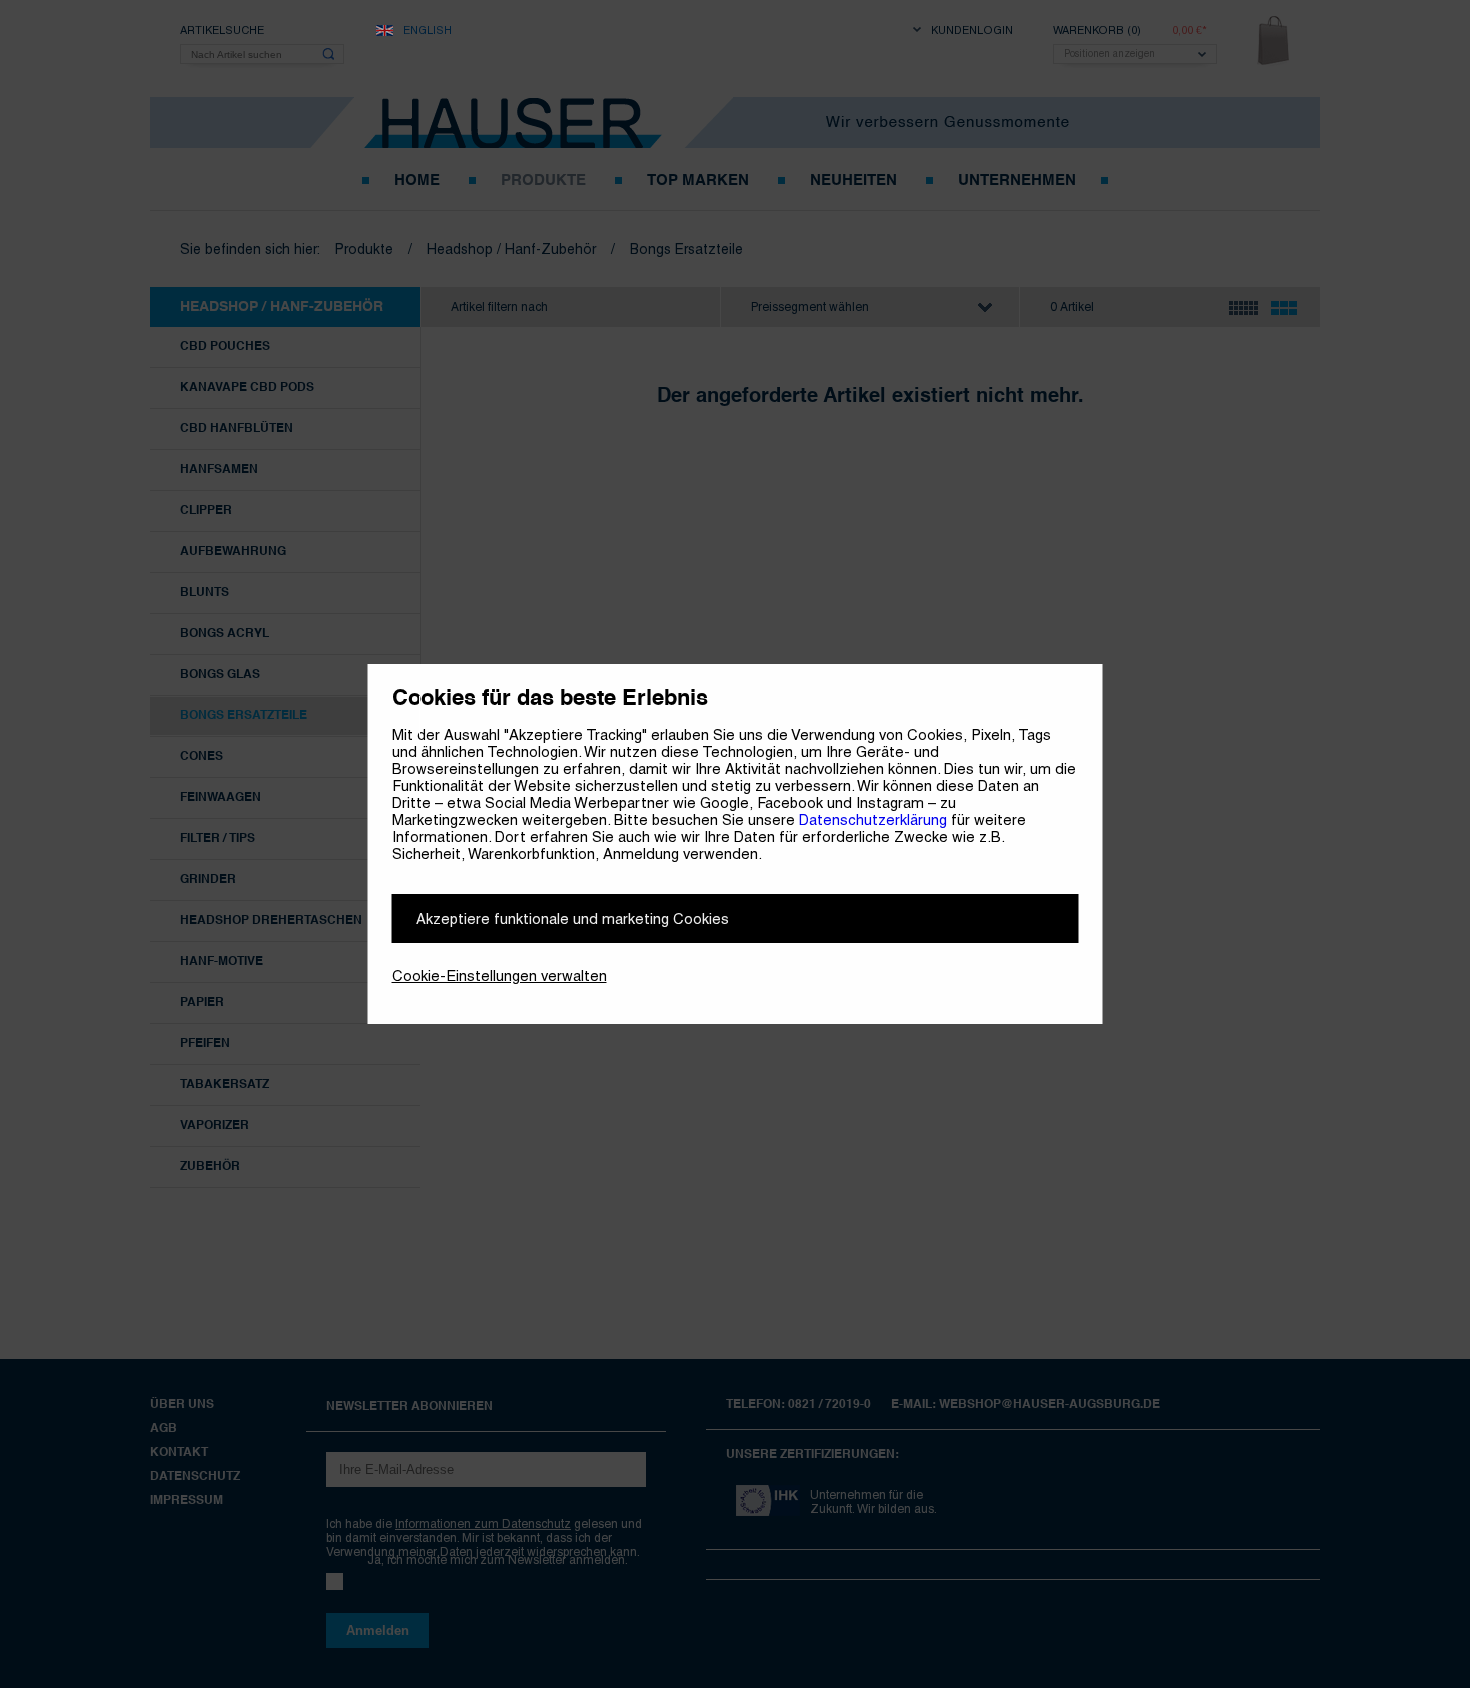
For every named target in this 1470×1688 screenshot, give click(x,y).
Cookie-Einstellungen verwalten (499, 975)
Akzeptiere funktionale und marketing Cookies (572, 918)
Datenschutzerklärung (873, 819)
